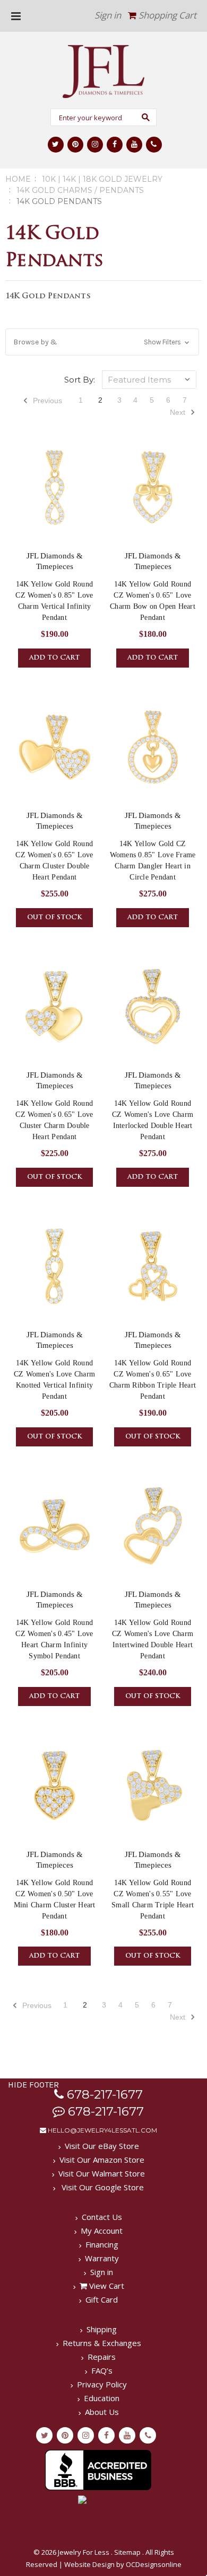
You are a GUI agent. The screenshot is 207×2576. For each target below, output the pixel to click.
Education (102, 2398)
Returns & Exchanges (102, 2343)
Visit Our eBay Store (102, 2146)
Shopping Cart (166, 15)
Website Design (89, 2564)
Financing (102, 2244)
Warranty (102, 2258)
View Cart (106, 2286)
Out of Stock (54, 918)
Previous (46, 401)
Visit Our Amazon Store (102, 2160)
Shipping (102, 2329)
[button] (102, 342)
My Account (102, 2231)
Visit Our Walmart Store (102, 2173)
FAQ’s (102, 2370)
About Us (102, 2412)
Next (179, 412)
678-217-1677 (103, 2094)
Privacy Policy (102, 2384)
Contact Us (102, 2217)
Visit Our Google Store (102, 2187)
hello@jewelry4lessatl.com (102, 2130)
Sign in (108, 15)
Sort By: (80, 380)
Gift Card (102, 2299)
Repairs (102, 2357)
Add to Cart (54, 658)
